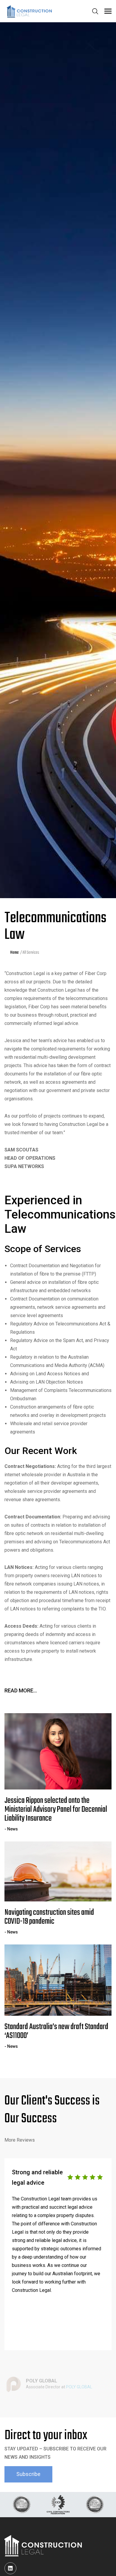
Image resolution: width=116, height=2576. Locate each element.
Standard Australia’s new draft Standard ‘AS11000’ (56, 2031)
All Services (31, 953)
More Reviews (20, 2140)
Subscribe (28, 2474)
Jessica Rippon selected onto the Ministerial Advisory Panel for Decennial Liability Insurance (56, 1810)
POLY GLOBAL (79, 2387)
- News (11, 1829)
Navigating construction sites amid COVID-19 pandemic (49, 1917)
